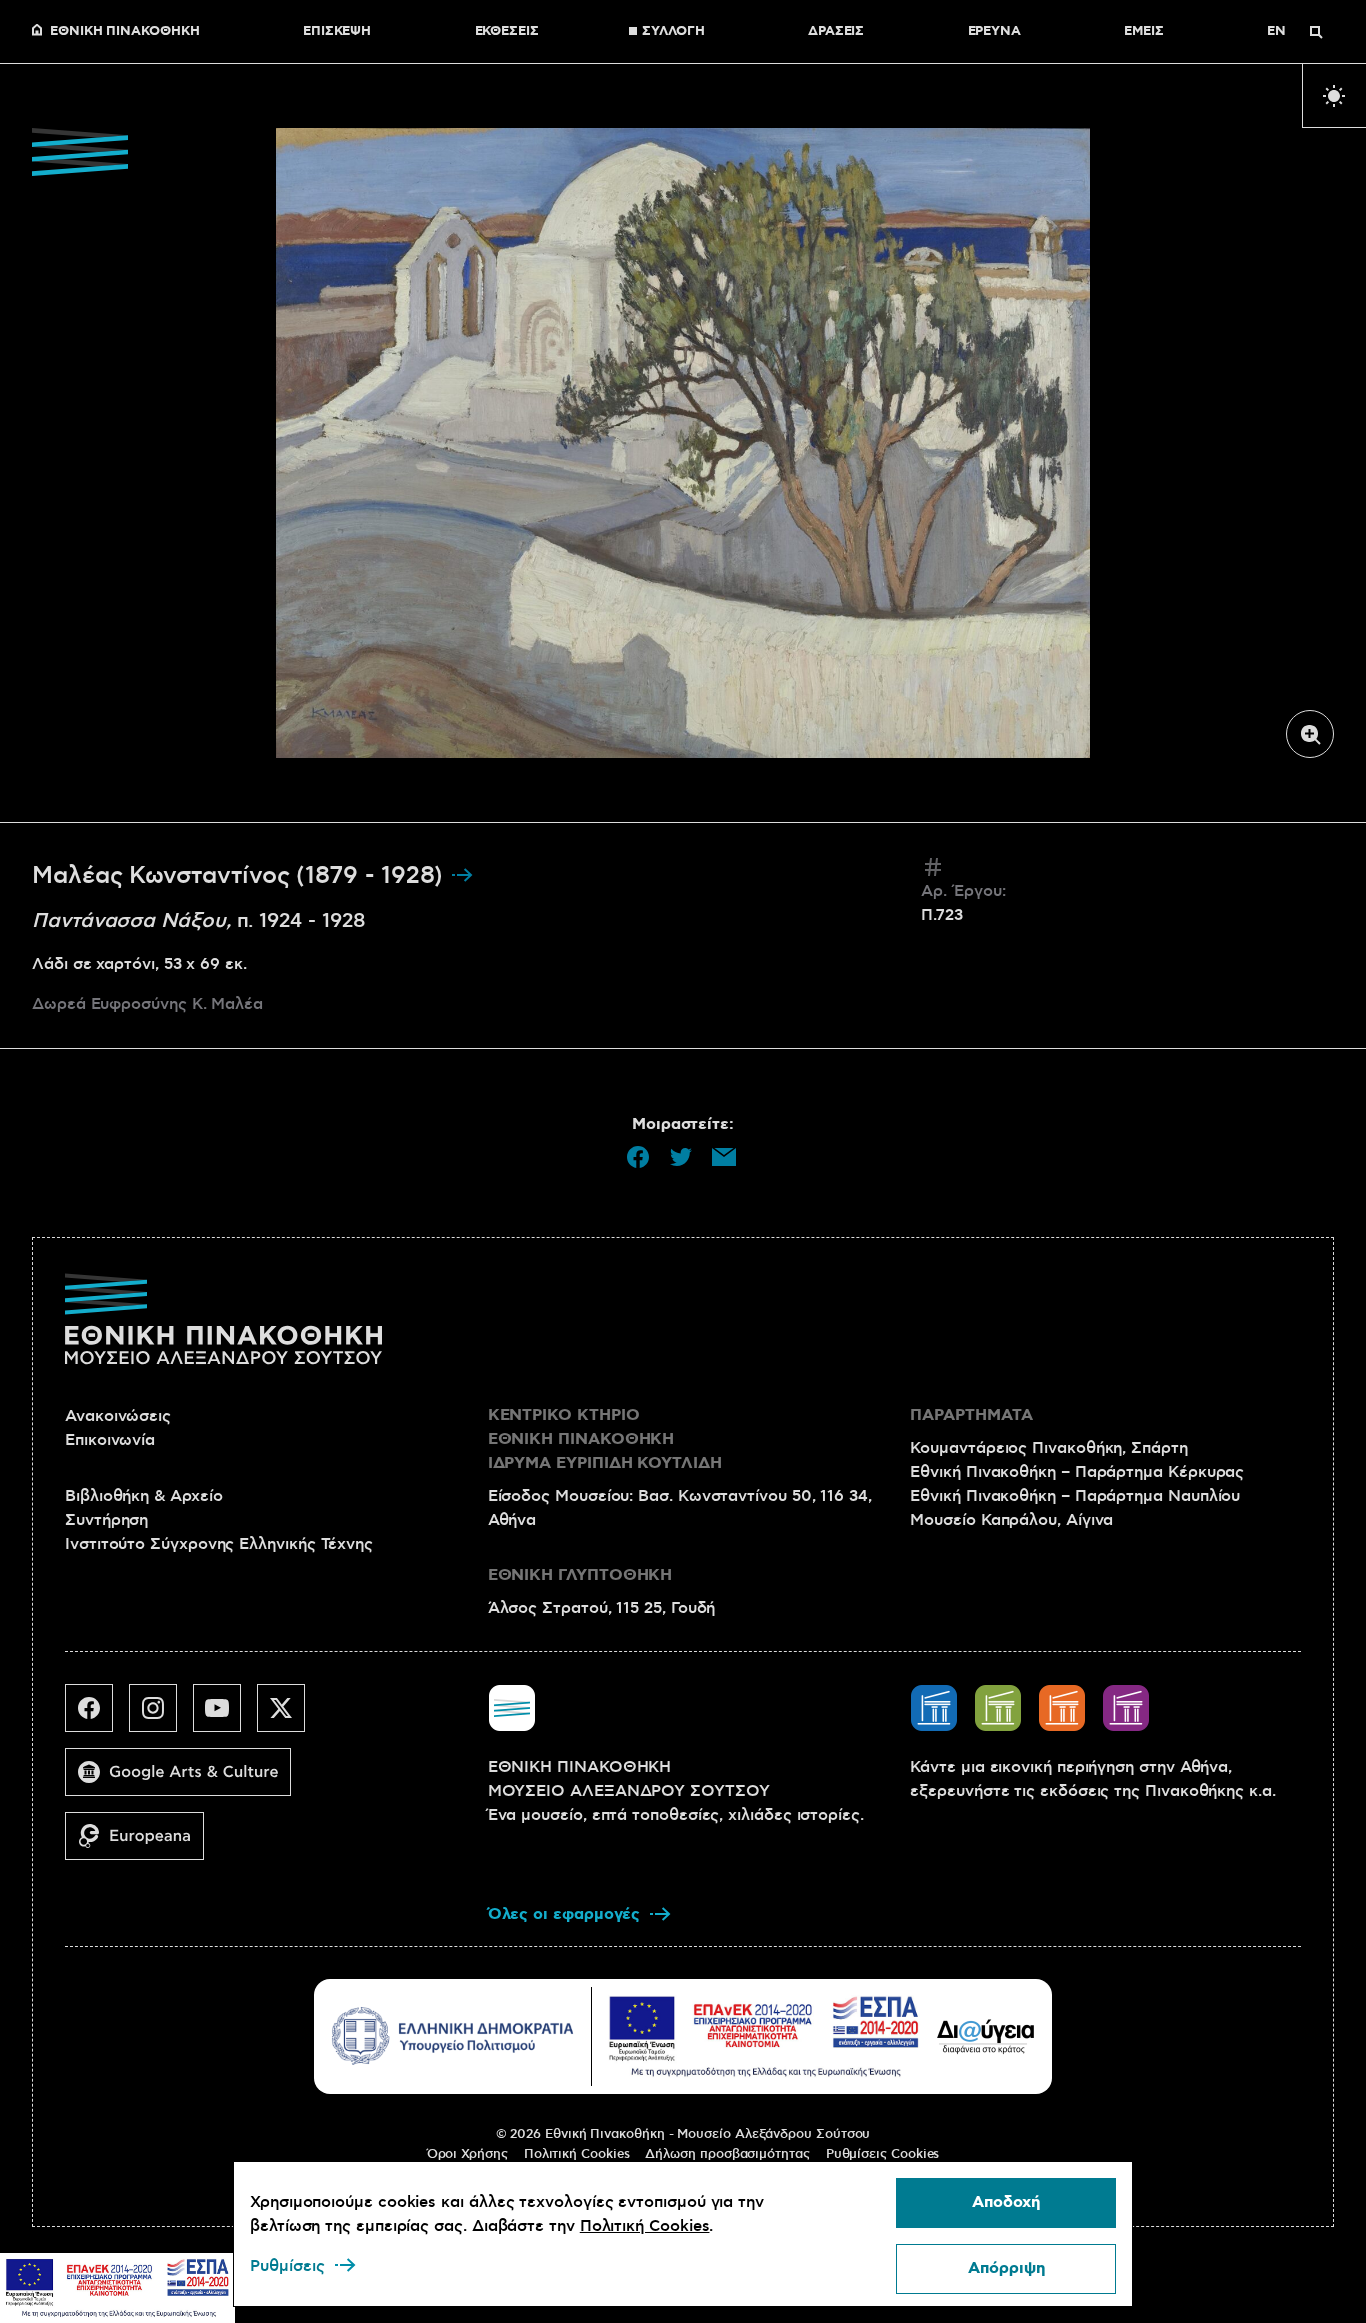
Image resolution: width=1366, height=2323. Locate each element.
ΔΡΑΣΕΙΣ (836, 32)
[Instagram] (161, 1716)
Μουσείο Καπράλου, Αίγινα (1011, 1520)
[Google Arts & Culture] (186, 1780)
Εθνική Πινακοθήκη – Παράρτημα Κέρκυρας (1077, 1472)
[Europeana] (142, 1844)
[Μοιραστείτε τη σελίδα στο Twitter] (681, 1157)
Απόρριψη (1006, 2268)
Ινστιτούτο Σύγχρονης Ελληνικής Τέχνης (219, 1544)
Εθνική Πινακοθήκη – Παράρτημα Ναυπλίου (1075, 1496)
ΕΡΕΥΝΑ (995, 32)
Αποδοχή (1006, 2202)
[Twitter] (289, 1716)
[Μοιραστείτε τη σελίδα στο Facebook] (638, 1157)
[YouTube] (225, 1716)
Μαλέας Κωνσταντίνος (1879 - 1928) (241, 876)
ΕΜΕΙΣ (1144, 32)
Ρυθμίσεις (287, 2266)
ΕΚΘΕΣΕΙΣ (507, 32)
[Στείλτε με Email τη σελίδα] (724, 1157)
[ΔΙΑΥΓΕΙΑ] (986, 2036)
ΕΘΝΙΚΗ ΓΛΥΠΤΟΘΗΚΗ (580, 1575)
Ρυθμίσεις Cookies (883, 2154)
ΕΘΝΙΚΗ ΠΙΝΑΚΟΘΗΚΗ (125, 32)
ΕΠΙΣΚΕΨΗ (337, 32)
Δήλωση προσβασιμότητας (727, 2154)
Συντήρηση (106, 1520)
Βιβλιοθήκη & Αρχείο (143, 1496)
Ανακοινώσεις (118, 1416)
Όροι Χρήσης (467, 2154)
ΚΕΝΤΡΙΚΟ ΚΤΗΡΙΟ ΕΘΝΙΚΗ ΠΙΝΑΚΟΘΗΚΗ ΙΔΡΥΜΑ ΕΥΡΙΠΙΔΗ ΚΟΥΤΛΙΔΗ (605, 1439)
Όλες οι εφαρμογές (564, 1914)
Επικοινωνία (110, 1440)
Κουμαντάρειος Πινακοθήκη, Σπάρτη (1048, 1448)
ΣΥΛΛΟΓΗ (673, 32)
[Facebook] (97, 1716)
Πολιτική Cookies (577, 2154)
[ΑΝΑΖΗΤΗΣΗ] (1316, 32)
